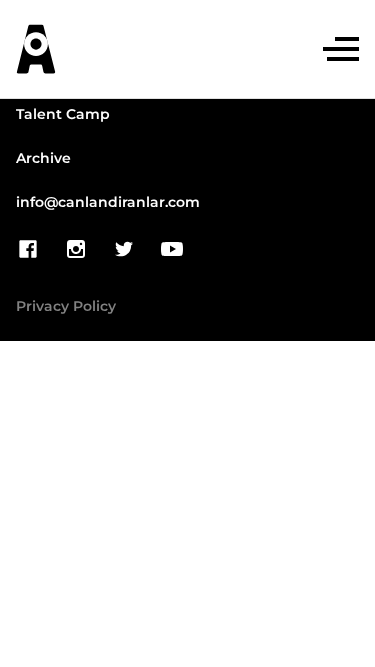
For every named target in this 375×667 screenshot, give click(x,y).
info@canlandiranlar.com (108, 203)
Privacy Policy (66, 307)
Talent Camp (63, 115)
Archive (43, 159)
